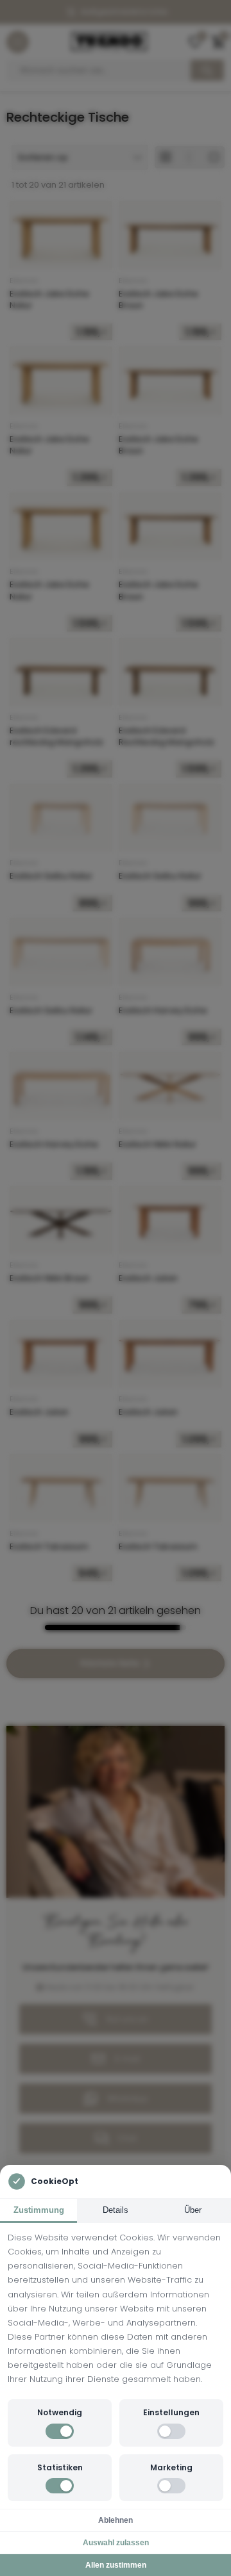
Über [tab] (193, 2210)
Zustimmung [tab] (39, 2210)
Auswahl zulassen (116, 2543)
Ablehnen (116, 2520)
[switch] (60, 2431)
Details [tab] (116, 2210)
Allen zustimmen (116, 2565)
